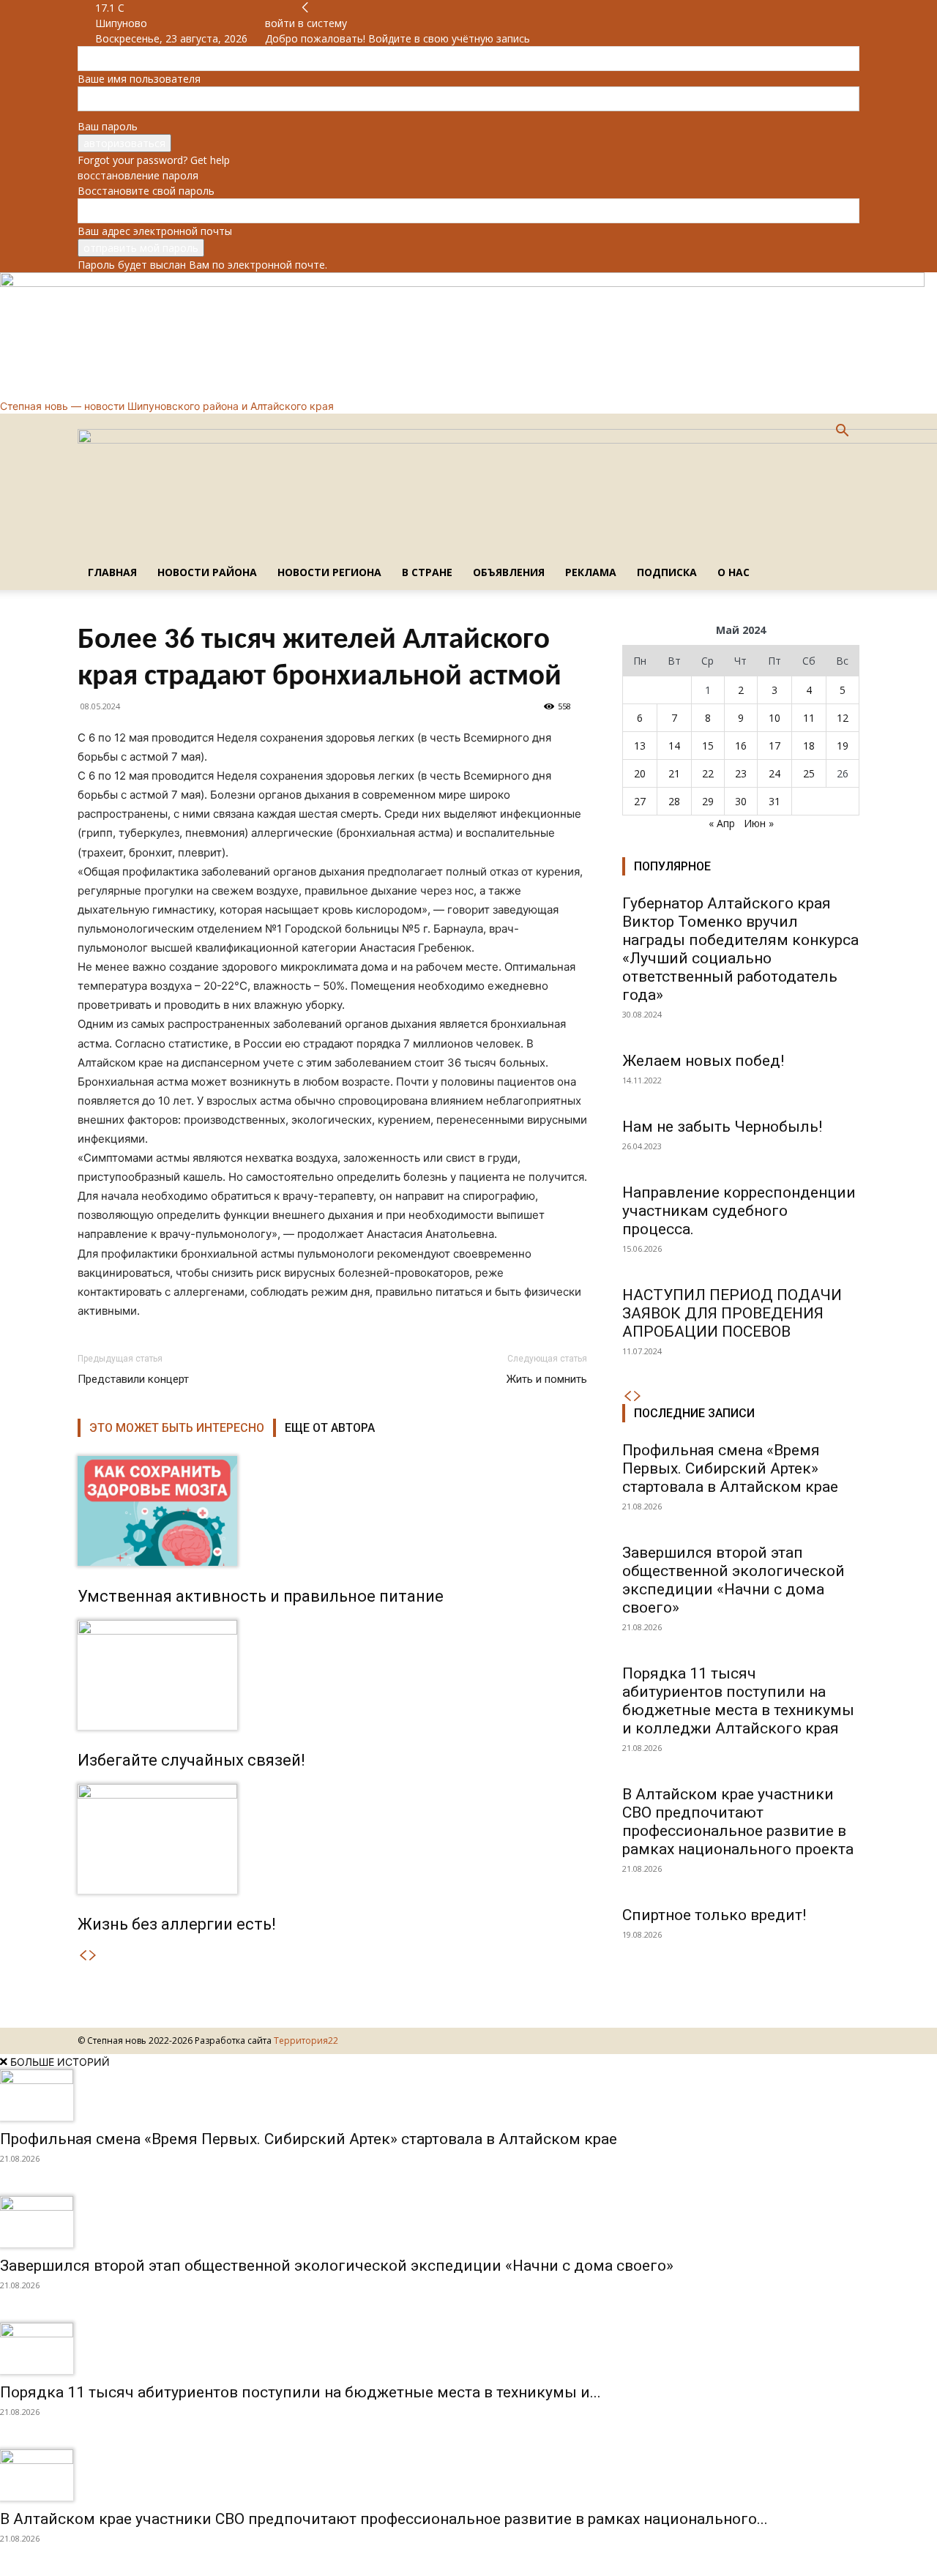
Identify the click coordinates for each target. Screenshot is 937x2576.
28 (674, 801)
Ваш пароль (108, 126)
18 (809, 746)
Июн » (759, 823)
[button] (842, 432)
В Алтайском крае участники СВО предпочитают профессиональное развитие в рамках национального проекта (738, 1822)
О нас (733, 572)
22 (708, 773)
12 (843, 718)
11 (809, 718)
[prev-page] (83, 1956)
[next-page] (93, 1956)
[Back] (305, 8)
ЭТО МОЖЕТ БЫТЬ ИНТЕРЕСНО (177, 1428)
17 (774, 746)
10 (774, 718)
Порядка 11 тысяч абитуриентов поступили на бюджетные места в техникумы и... (300, 2392)
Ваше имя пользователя (139, 79)
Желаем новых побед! (703, 1061)
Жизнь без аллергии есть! (177, 1924)
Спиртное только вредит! (714, 1915)
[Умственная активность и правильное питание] (332, 1511)
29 (708, 801)
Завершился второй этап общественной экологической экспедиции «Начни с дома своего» (733, 1580)
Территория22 (306, 2041)
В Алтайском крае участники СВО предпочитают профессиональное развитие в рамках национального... (384, 2519)
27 (640, 801)
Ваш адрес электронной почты (155, 231)
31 (774, 801)
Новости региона (329, 572)
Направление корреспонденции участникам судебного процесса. (739, 1211)
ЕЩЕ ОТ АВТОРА (330, 1428)
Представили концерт (133, 1379)
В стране (427, 572)
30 (741, 801)
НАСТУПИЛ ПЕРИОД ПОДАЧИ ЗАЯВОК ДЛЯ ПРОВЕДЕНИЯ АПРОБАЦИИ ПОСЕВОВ (732, 1313)
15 (708, 746)
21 (674, 773)
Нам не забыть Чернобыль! (722, 1127)
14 (674, 746)
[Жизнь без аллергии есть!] (332, 1839)
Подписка (667, 572)
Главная (112, 572)
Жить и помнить (547, 1379)
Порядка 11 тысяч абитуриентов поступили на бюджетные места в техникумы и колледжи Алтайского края (738, 1701)
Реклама (591, 572)
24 (774, 773)
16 (741, 746)
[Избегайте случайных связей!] (332, 1675)
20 (640, 773)
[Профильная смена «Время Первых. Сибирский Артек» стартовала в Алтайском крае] (468, 2095)
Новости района (207, 572)
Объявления (509, 572)
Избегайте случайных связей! (191, 1760)
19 (843, 746)
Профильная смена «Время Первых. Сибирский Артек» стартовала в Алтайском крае (730, 1468)
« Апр (722, 823)
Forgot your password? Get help (154, 160)
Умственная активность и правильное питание (261, 1596)
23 (741, 773)
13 (640, 746)
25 (809, 773)
